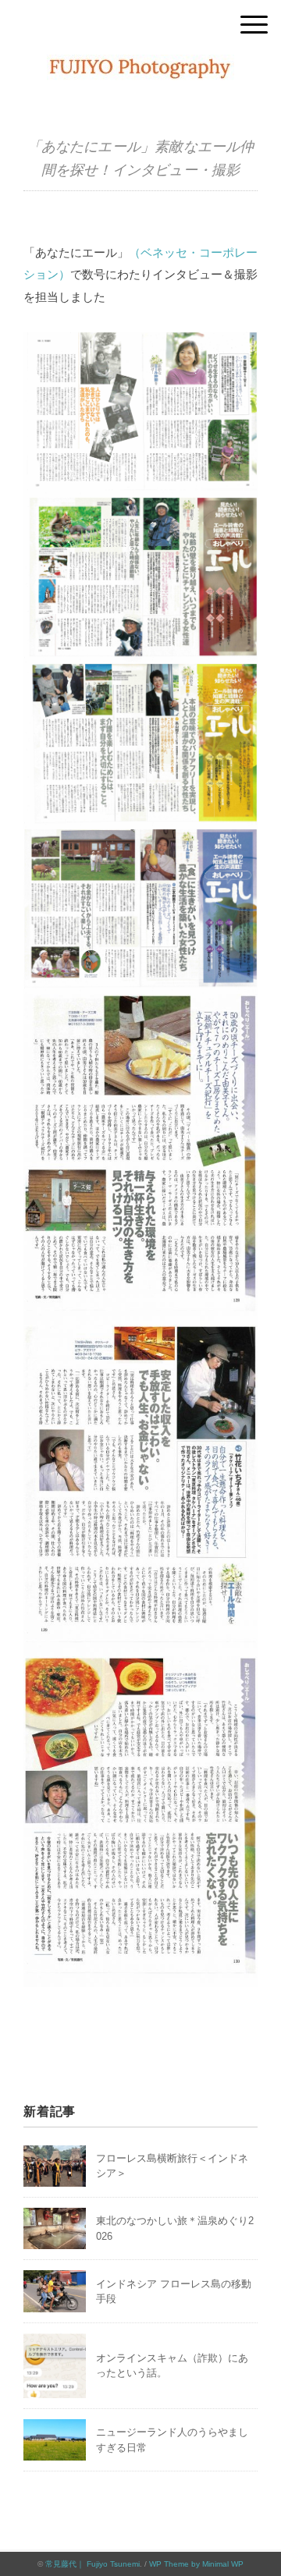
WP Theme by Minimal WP (196, 2564)
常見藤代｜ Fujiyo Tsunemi (92, 2564)
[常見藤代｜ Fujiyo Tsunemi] (140, 66)
